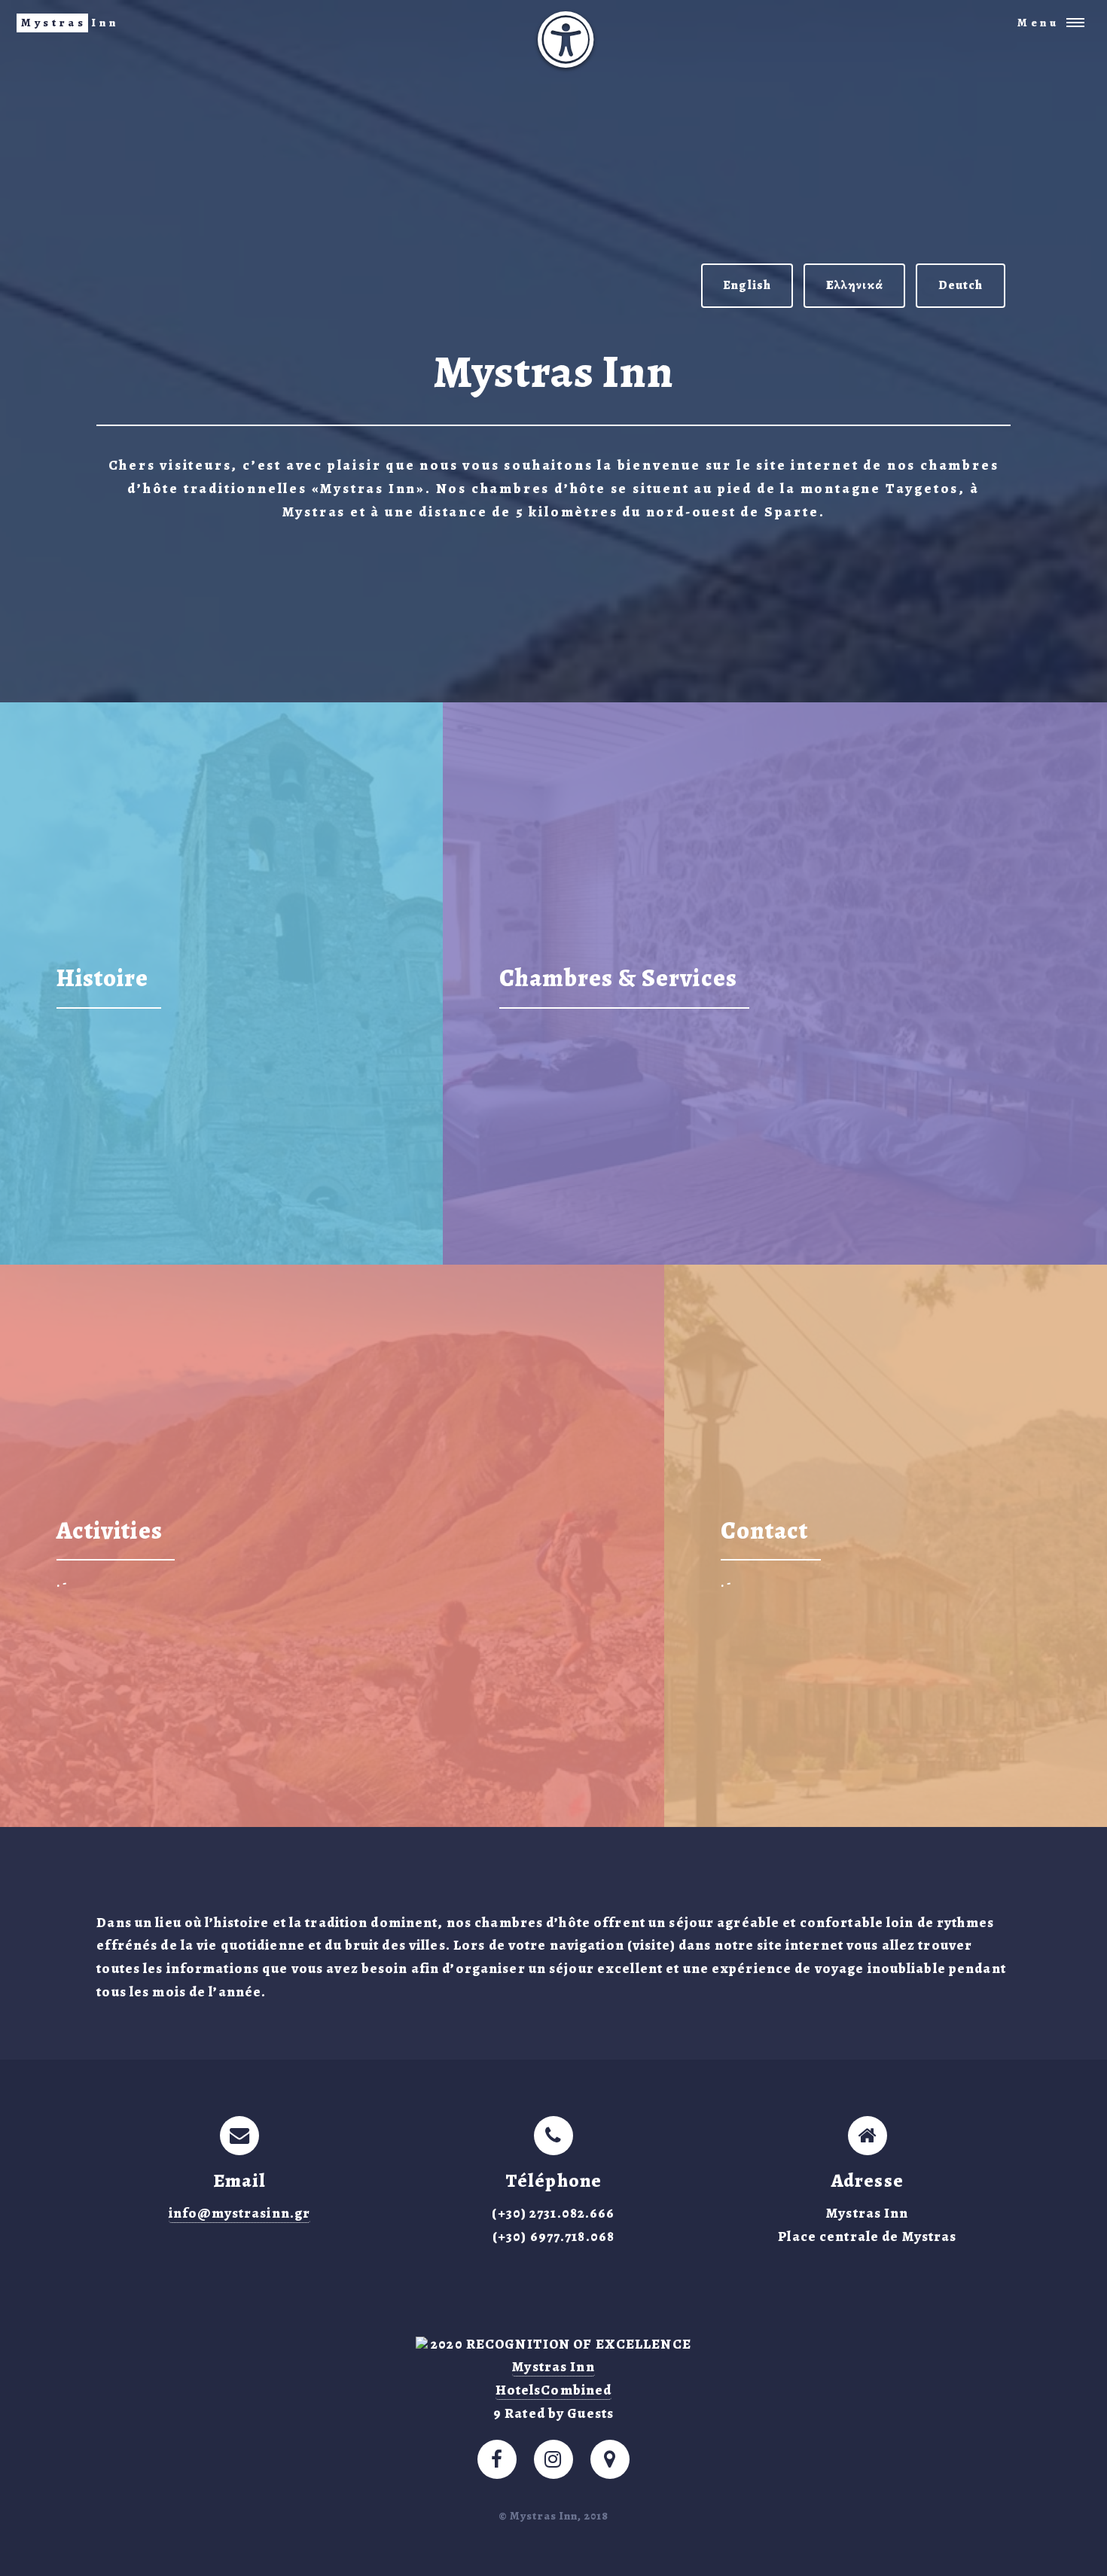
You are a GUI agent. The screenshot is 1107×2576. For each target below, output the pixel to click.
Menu (1038, 23)
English (747, 285)
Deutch (961, 285)
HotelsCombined (554, 2390)
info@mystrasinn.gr (239, 2213)
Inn (70, 23)
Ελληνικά (855, 285)
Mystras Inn (553, 2366)
